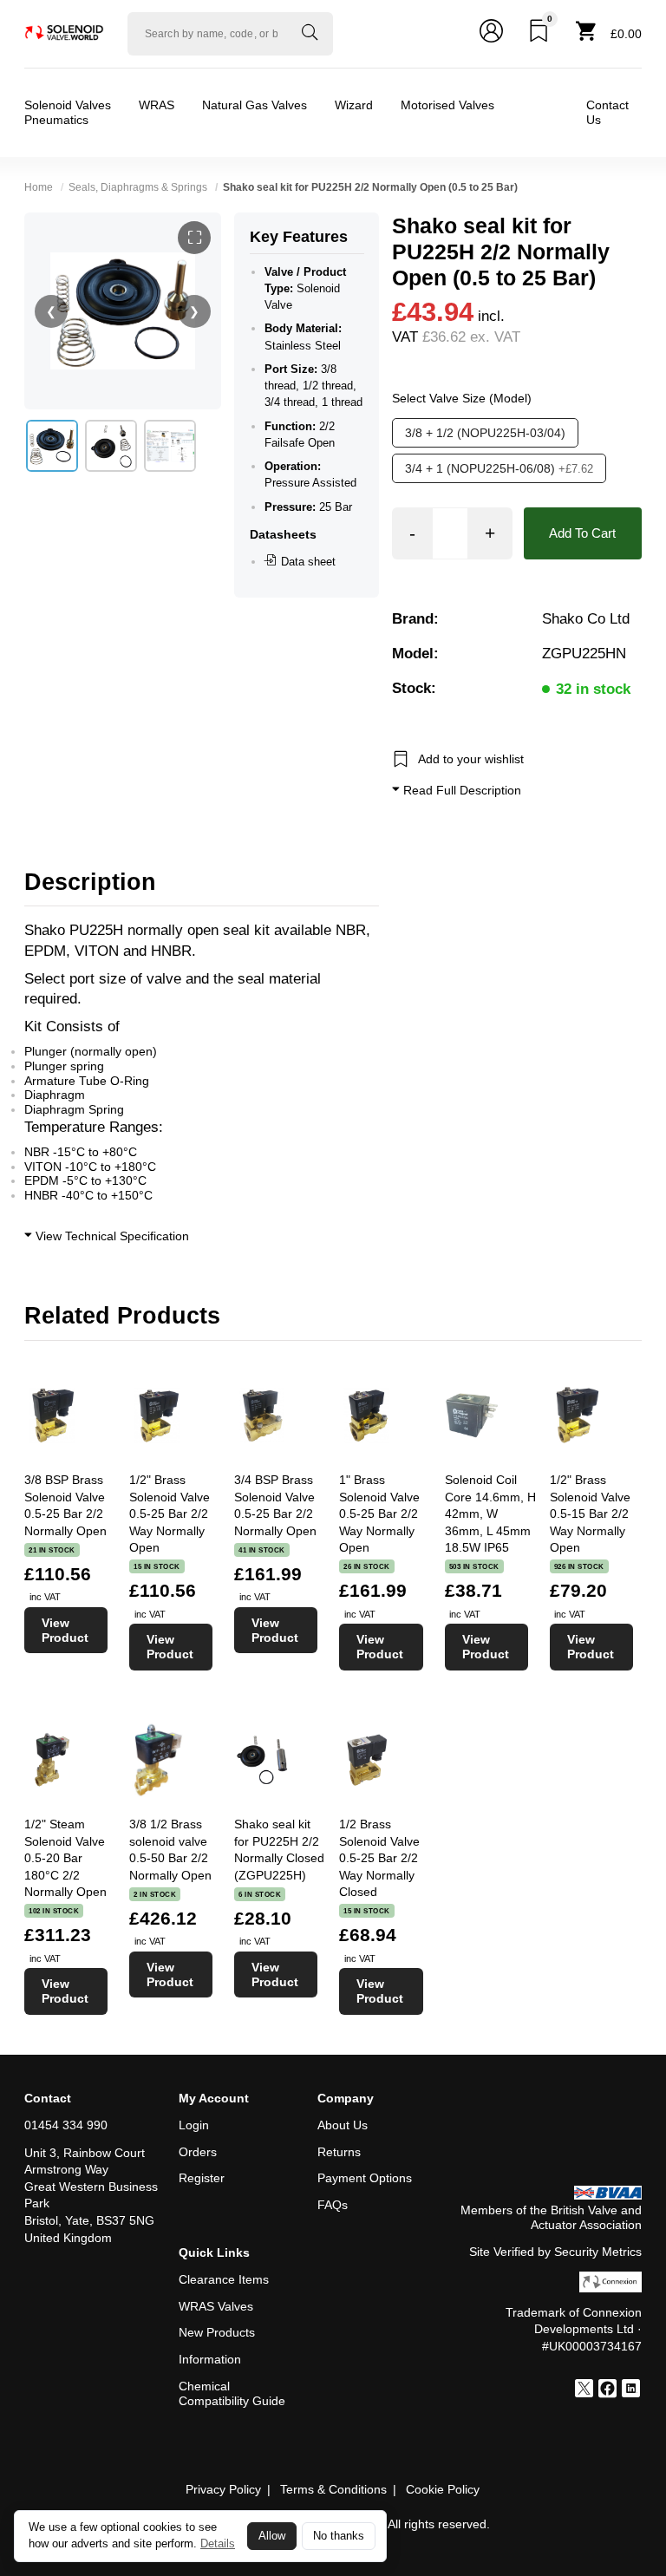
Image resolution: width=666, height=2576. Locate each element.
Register (202, 2178)
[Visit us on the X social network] (584, 2390)
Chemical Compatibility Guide (232, 2393)
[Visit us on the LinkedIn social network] (631, 2390)
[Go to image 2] (111, 446)
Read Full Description (460, 790)
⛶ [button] (195, 238)
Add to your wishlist (471, 759)
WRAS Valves (216, 2306)
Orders (198, 2152)
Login (194, 2125)
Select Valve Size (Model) (462, 398)
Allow (272, 2536)
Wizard (354, 105)
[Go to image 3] (170, 446)
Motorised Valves (447, 105)
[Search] (310, 34)
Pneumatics (56, 120)
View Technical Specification (111, 1236)
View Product (65, 1630)
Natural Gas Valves (255, 105)
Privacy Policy (223, 2489)
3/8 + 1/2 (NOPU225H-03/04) (485, 433)
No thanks (339, 2536)
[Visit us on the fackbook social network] (607, 2390)
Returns (339, 2152)
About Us (343, 2125)
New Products (217, 2332)
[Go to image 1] (52, 446)
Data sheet (308, 562)
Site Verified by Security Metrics (555, 2252)
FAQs (333, 2205)
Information (210, 2359)
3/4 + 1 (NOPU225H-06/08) (499, 468)
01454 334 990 (66, 2125)
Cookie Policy (443, 2489)
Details (218, 2543)
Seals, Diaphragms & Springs (138, 187)
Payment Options (365, 2178)
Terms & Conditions (333, 2489)
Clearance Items (224, 2279)
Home (39, 187)
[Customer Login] (491, 34)
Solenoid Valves (68, 105)
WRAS (157, 105)
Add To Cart (582, 533)
